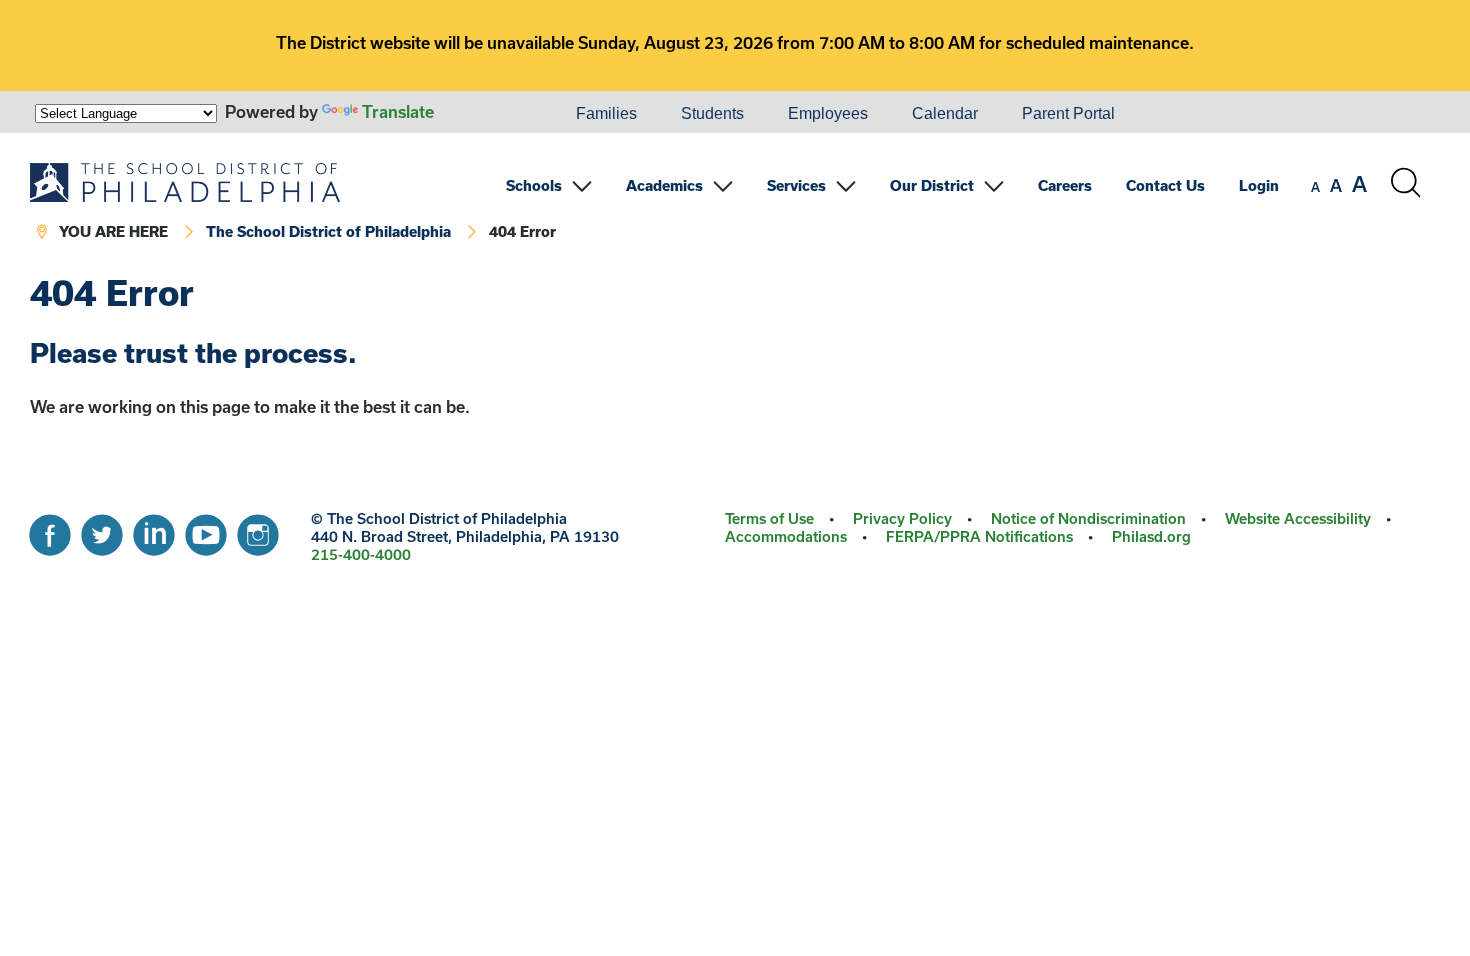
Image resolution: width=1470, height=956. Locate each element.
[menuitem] (486, 114)
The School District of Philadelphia (328, 231)
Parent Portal (1068, 113)
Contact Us (1165, 185)
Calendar (945, 113)
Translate (398, 111)
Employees (828, 113)
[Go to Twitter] (102, 530)
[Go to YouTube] (206, 530)
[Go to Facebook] (50, 530)
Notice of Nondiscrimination (1088, 518)
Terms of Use (769, 518)
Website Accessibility (1298, 518)
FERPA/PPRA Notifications (979, 536)
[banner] (725, 203)
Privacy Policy (902, 518)
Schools (534, 185)
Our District (932, 185)
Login (1259, 185)
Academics (664, 185)
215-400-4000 (361, 554)
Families (606, 113)
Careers (1065, 185)
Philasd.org (1151, 536)
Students (712, 113)
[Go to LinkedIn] (154, 530)
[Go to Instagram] (258, 530)
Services (796, 185)
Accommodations (786, 536)
